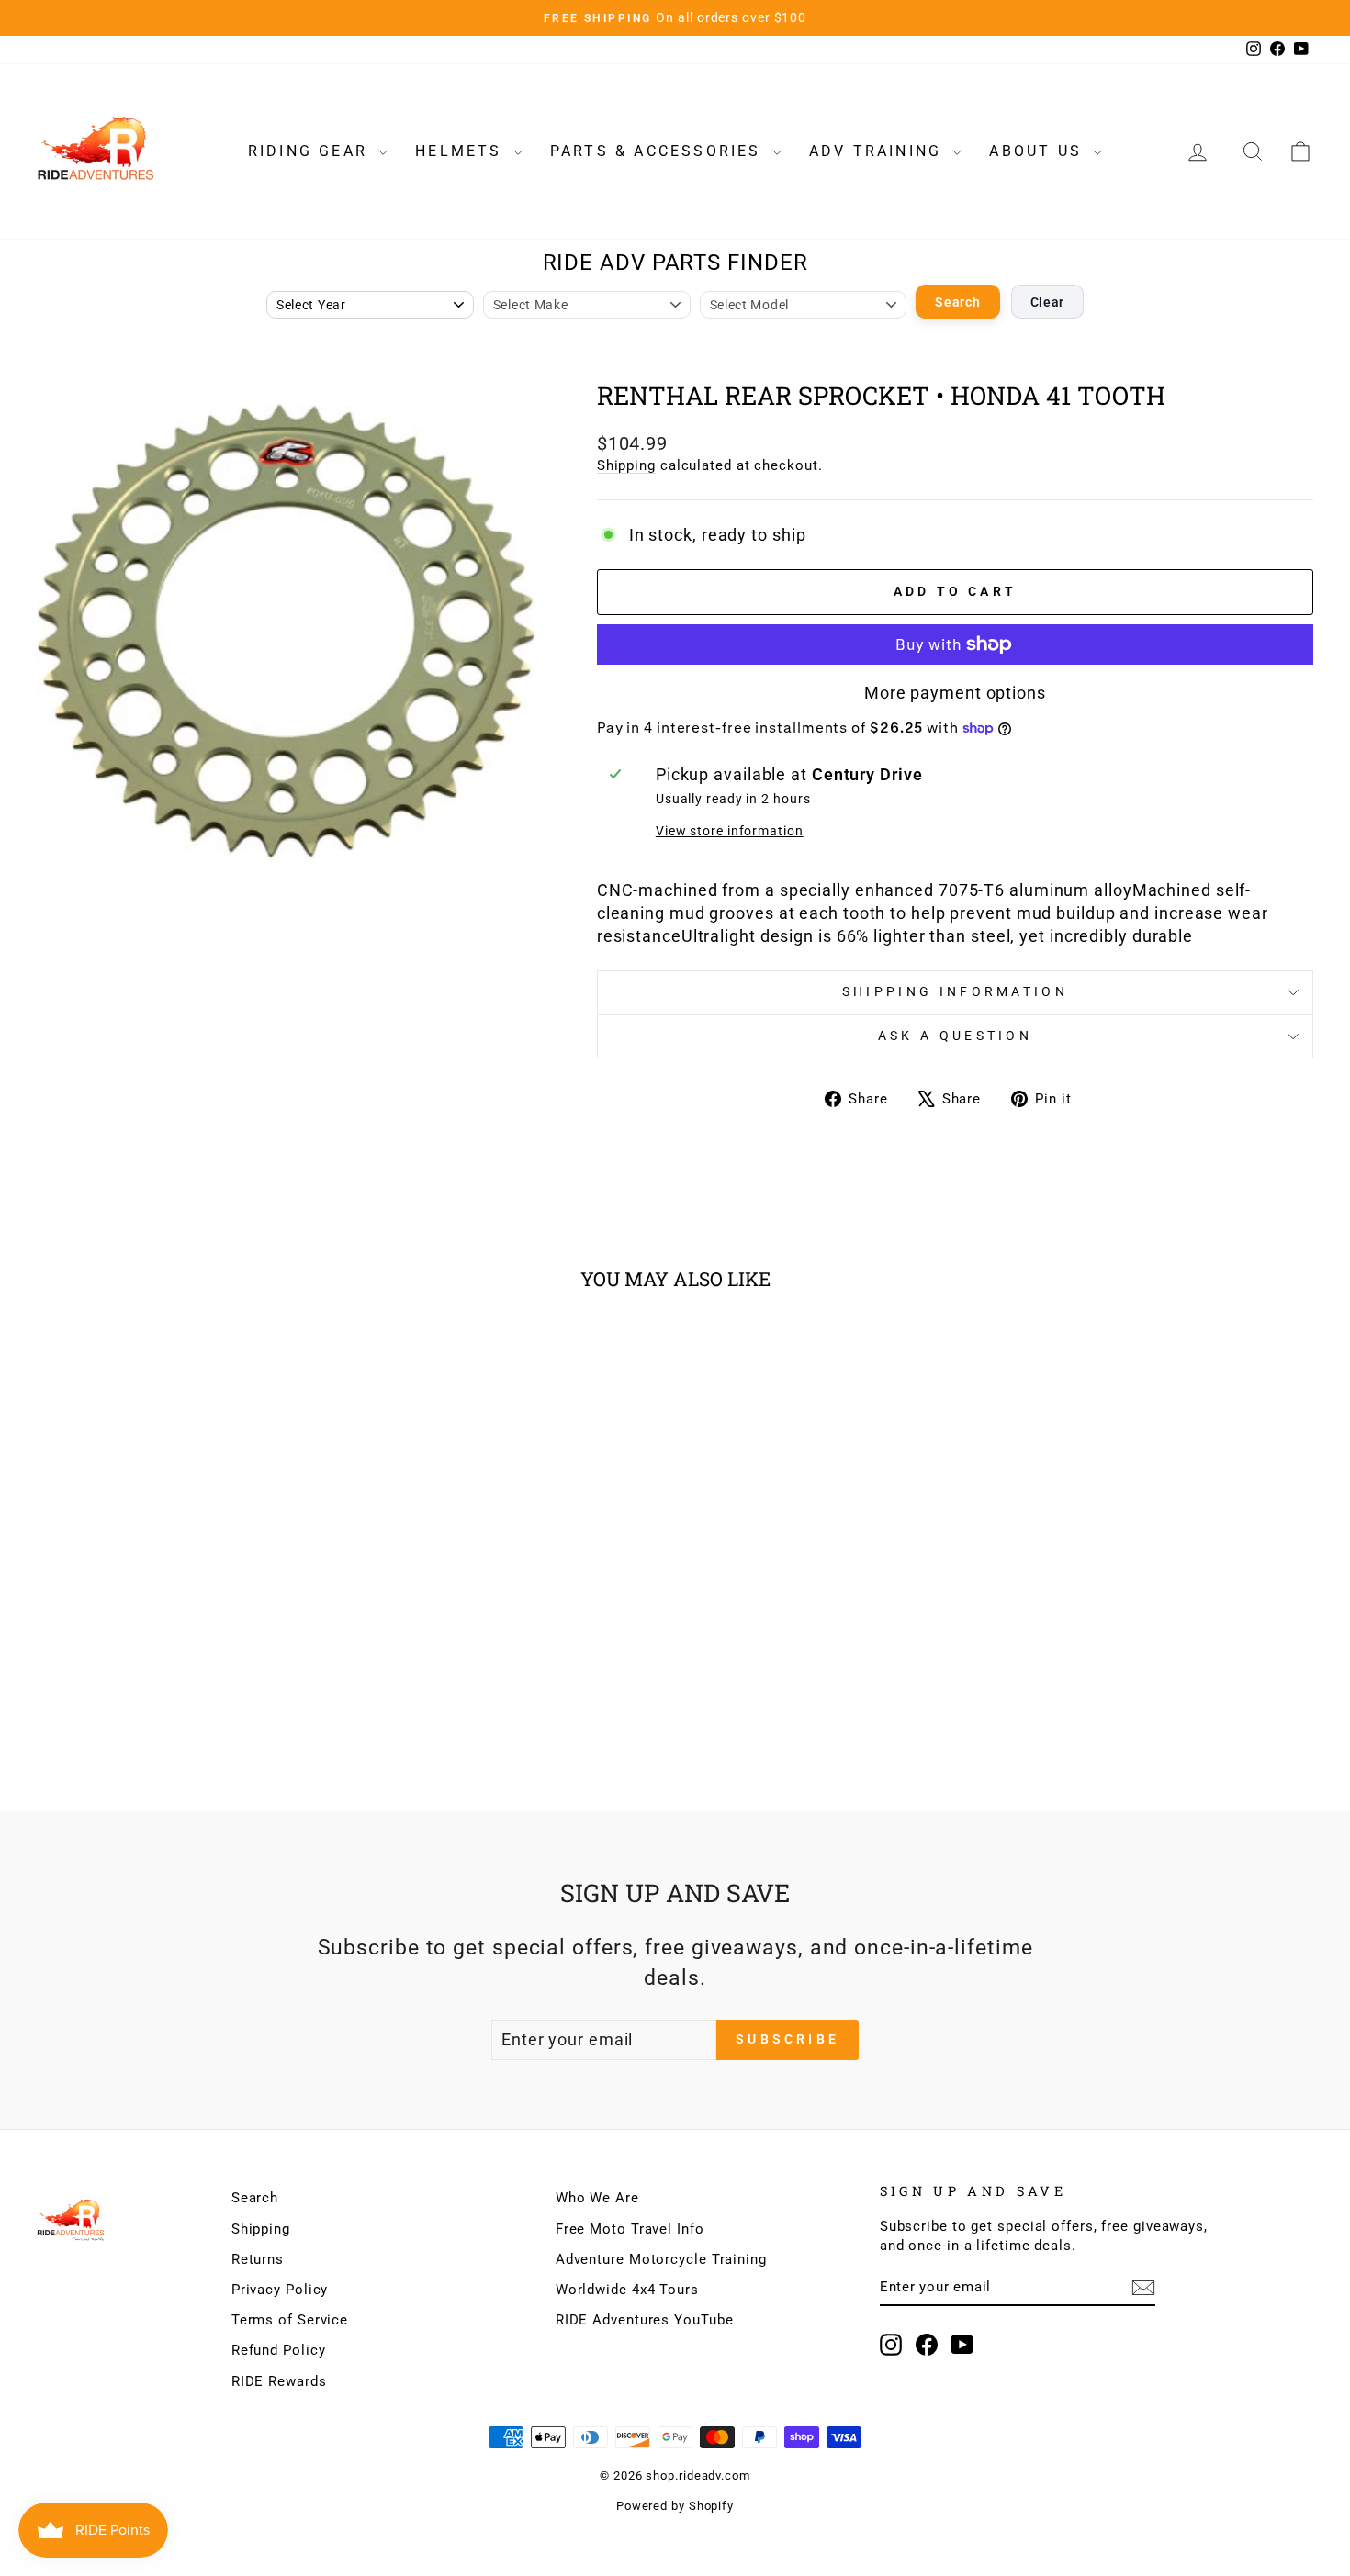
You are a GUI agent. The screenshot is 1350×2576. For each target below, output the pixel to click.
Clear (1048, 302)
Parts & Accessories (659, 151)
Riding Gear (311, 151)
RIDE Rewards (279, 2381)
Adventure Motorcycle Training (661, 2259)
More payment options (955, 693)
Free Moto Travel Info (630, 2229)
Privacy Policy (280, 2290)
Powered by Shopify (675, 2506)
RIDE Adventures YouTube (645, 2320)
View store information (730, 831)
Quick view (189, 1618)
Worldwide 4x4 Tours (627, 2290)
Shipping (626, 465)
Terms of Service (290, 2320)
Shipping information (955, 992)
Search (957, 302)
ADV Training (879, 151)
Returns (258, 2259)
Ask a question (955, 1036)
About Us (1039, 151)
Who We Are (597, 2198)
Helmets (462, 151)
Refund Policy (279, 2350)
